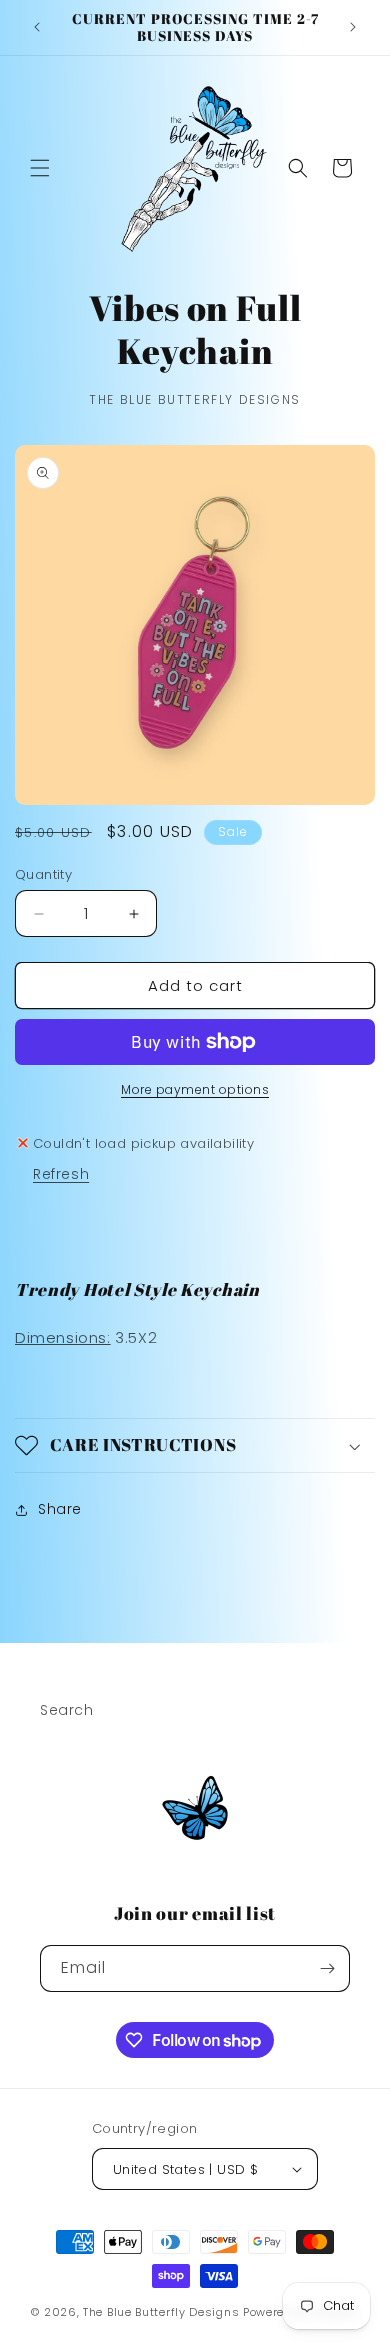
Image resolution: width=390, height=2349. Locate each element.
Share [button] (60, 1509)
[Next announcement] (353, 27)
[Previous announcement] (37, 27)
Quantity (43, 874)
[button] (40, 168)
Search (67, 1710)
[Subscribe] (327, 1968)
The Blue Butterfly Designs (161, 2312)
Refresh (61, 1174)
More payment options (195, 1089)
